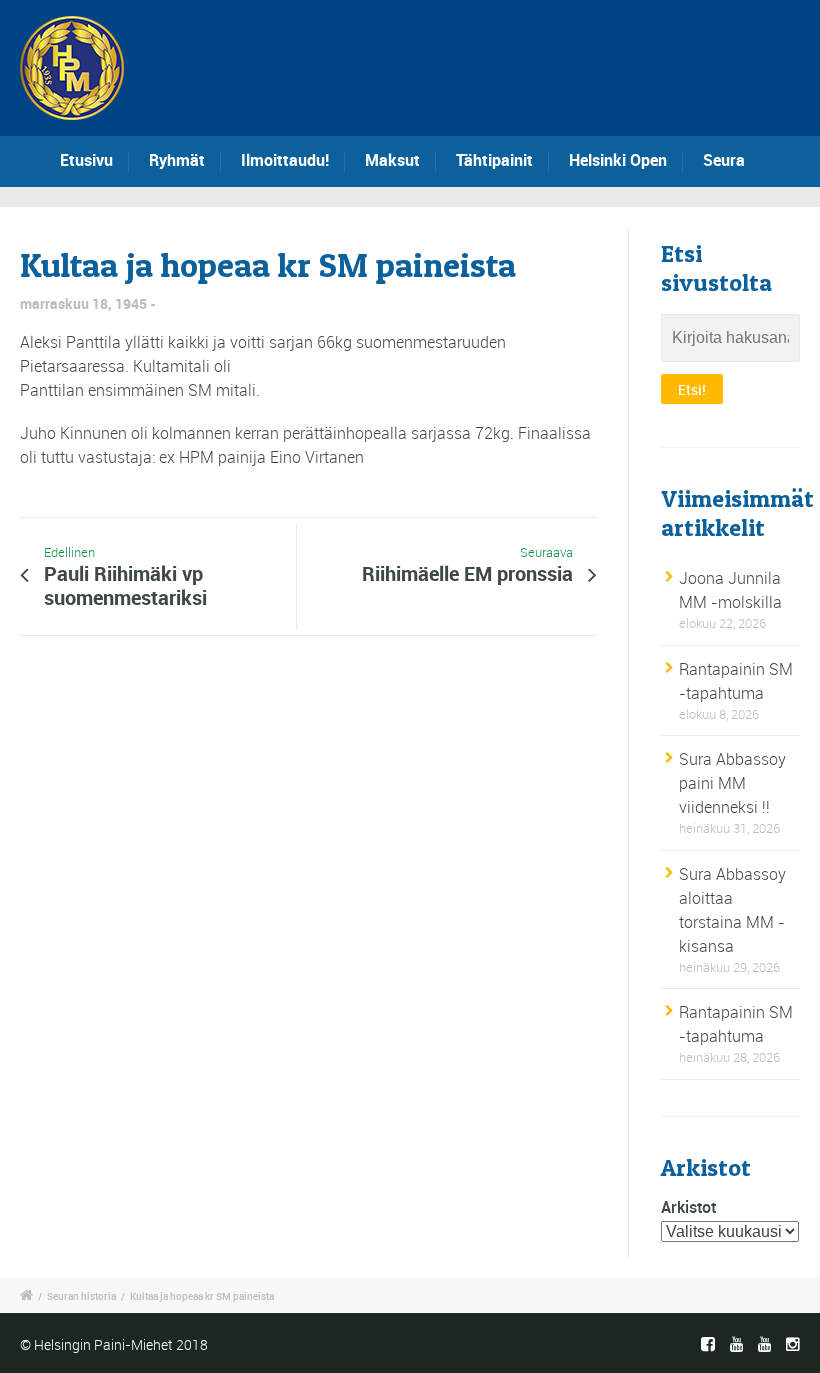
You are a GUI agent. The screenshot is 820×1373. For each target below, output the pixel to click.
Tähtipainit (494, 160)
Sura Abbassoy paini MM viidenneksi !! (732, 783)
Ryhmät (177, 160)
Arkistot (688, 1207)
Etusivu (86, 160)
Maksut (392, 160)
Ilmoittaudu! (285, 160)
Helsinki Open (618, 160)
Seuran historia (81, 1296)
